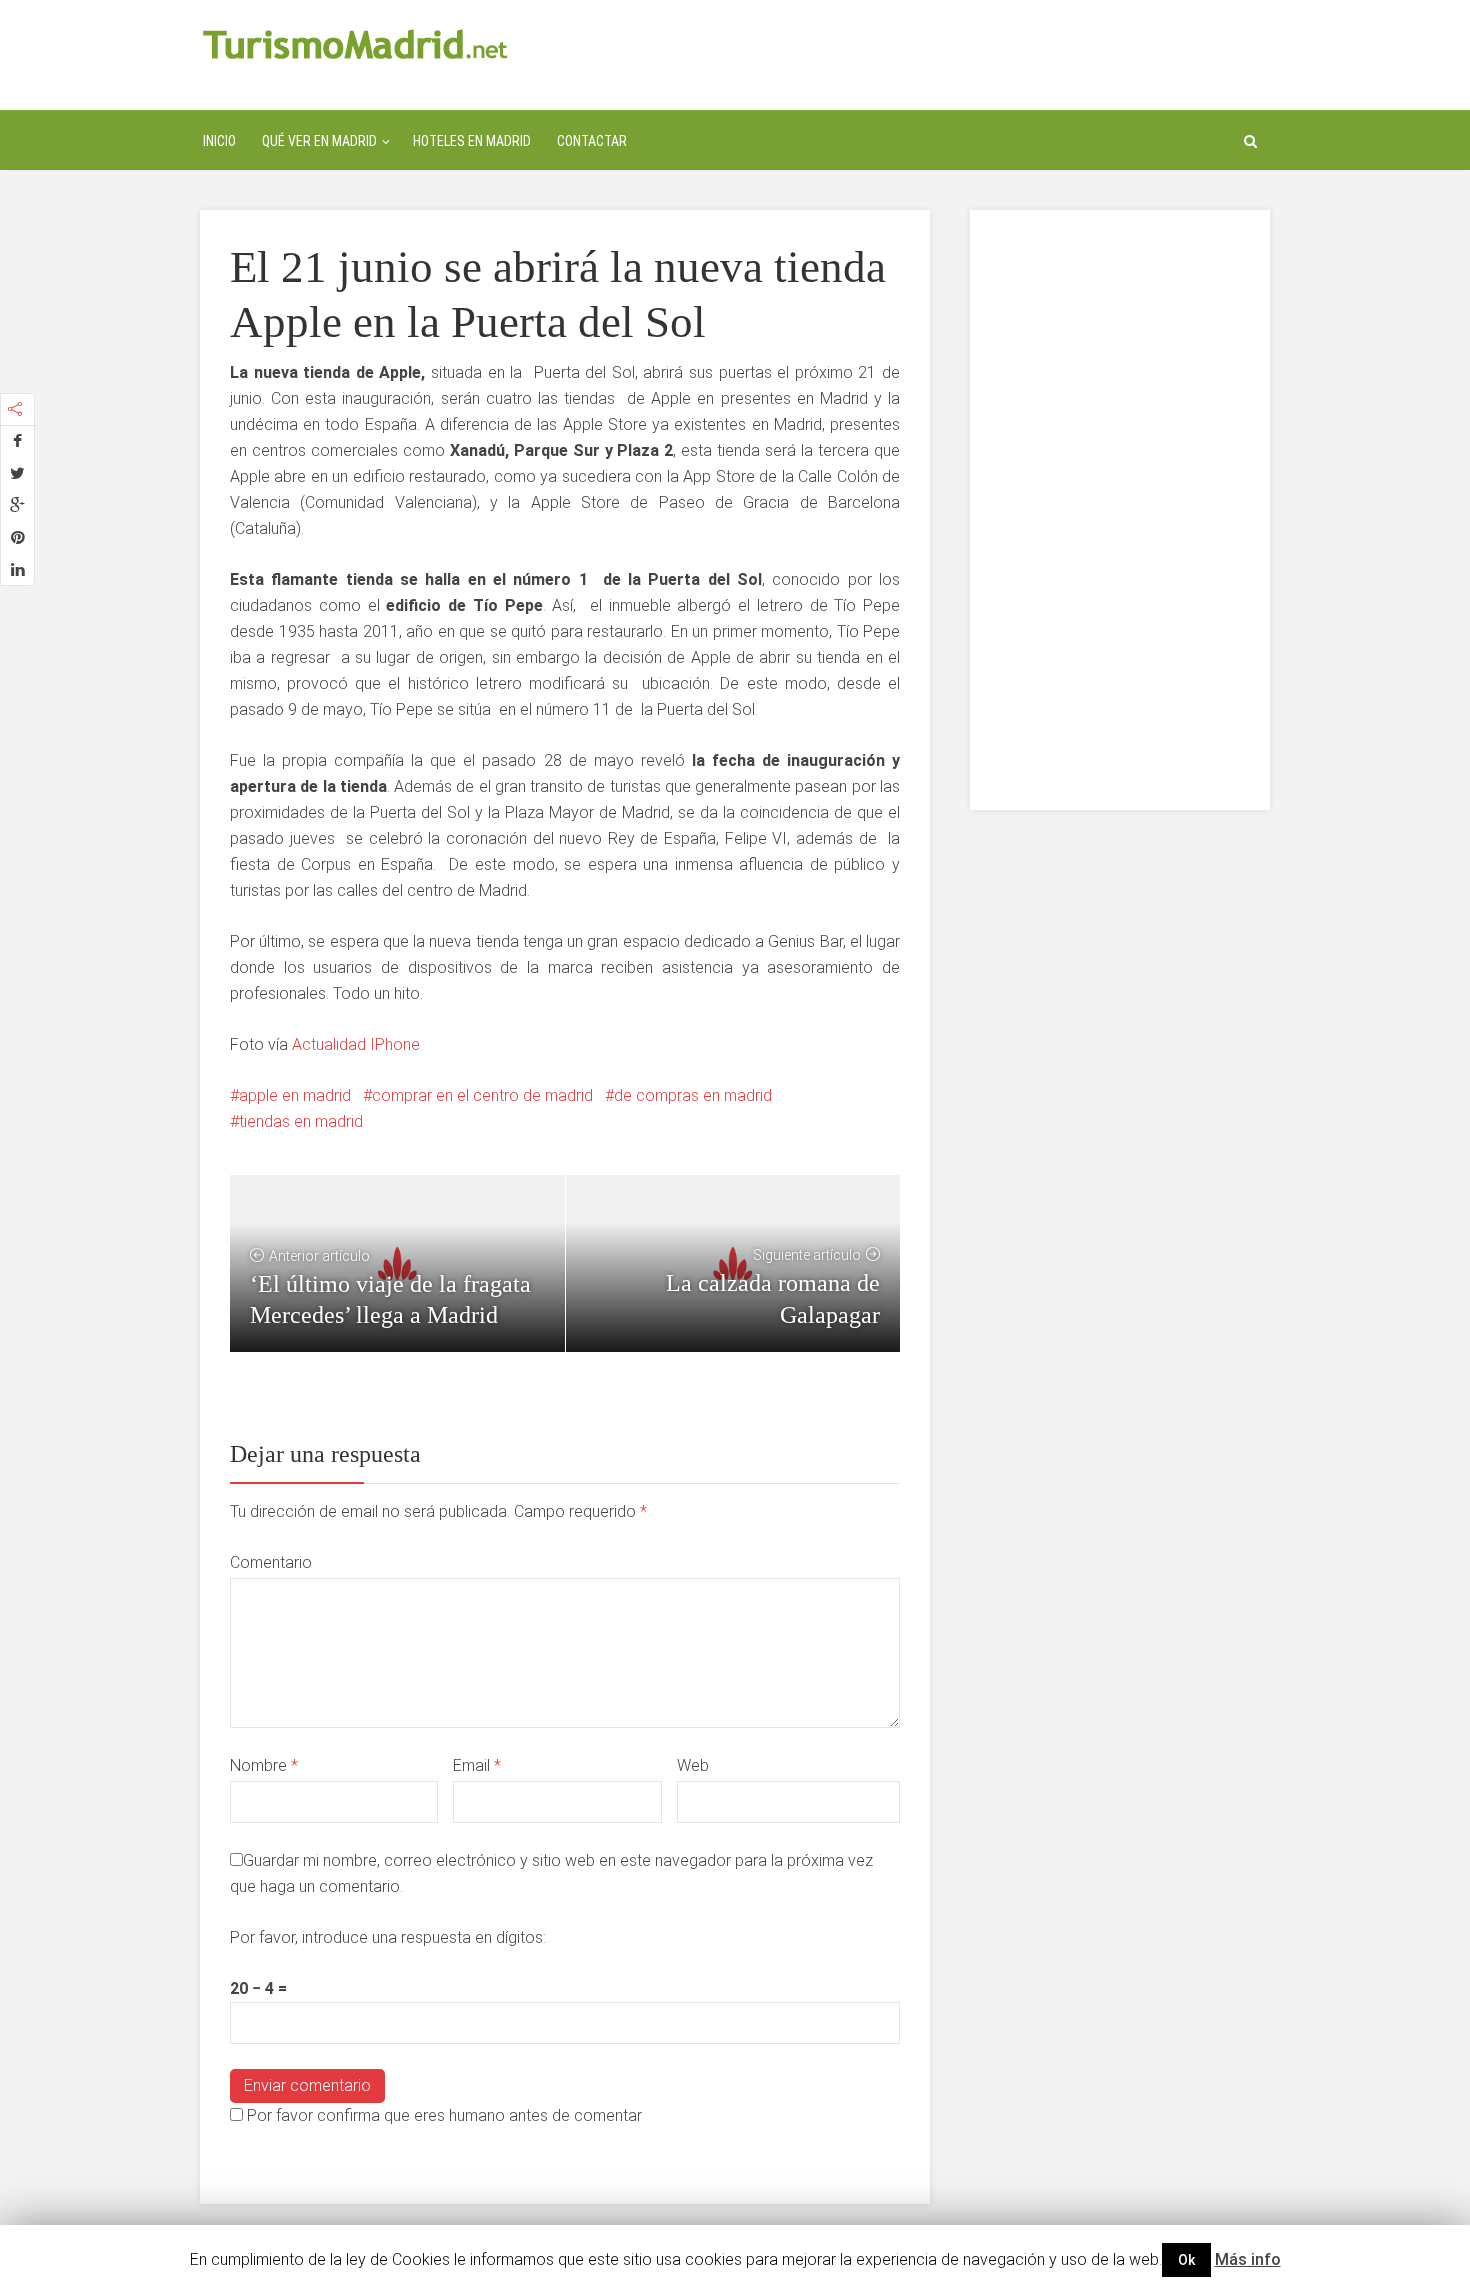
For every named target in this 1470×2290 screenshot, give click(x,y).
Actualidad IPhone (356, 1044)
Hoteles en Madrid (472, 141)
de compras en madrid (693, 1095)
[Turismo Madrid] (355, 43)
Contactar (592, 141)
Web (693, 1765)
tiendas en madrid (301, 1121)
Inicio (219, 141)
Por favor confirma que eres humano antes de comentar (442, 2115)
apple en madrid (295, 1095)
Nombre (264, 1765)
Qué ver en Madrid (319, 141)
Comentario (271, 1562)
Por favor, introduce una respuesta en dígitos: (388, 1937)
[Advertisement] (1120, 510)
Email (477, 1765)
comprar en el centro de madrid (482, 1095)
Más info (1248, 2259)
